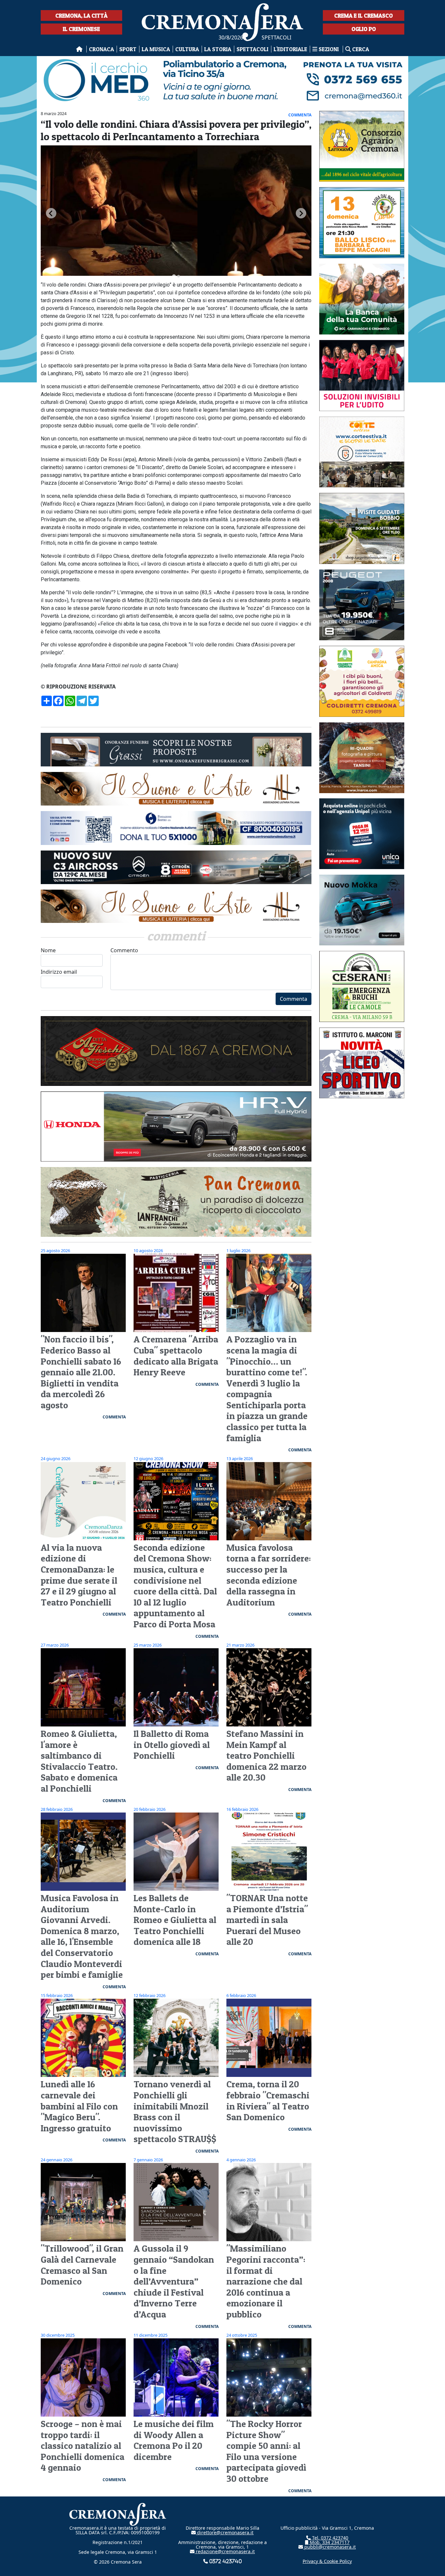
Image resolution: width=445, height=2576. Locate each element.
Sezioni (329, 49)
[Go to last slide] (51, 213)
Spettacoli (252, 49)
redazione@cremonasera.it (225, 2551)
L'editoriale (290, 49)
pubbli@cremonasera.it (329, 2547)
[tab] (174, 276)
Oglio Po (364, 29)
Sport (128, 49)
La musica (156, 49)
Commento (124, 950)
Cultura (187, 49)
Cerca (360, 49)
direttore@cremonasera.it (225, 2532)
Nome (48, 950)
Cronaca (101, 49)
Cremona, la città (81, 15)
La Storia (218, 49)
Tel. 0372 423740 (330, 2538)
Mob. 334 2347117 (329, 2542)
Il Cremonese (81, 29)
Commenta (294, 999)
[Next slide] (301, 213)
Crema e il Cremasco (364, 15)
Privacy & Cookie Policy (327, 2561)
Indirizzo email (59, 972)
